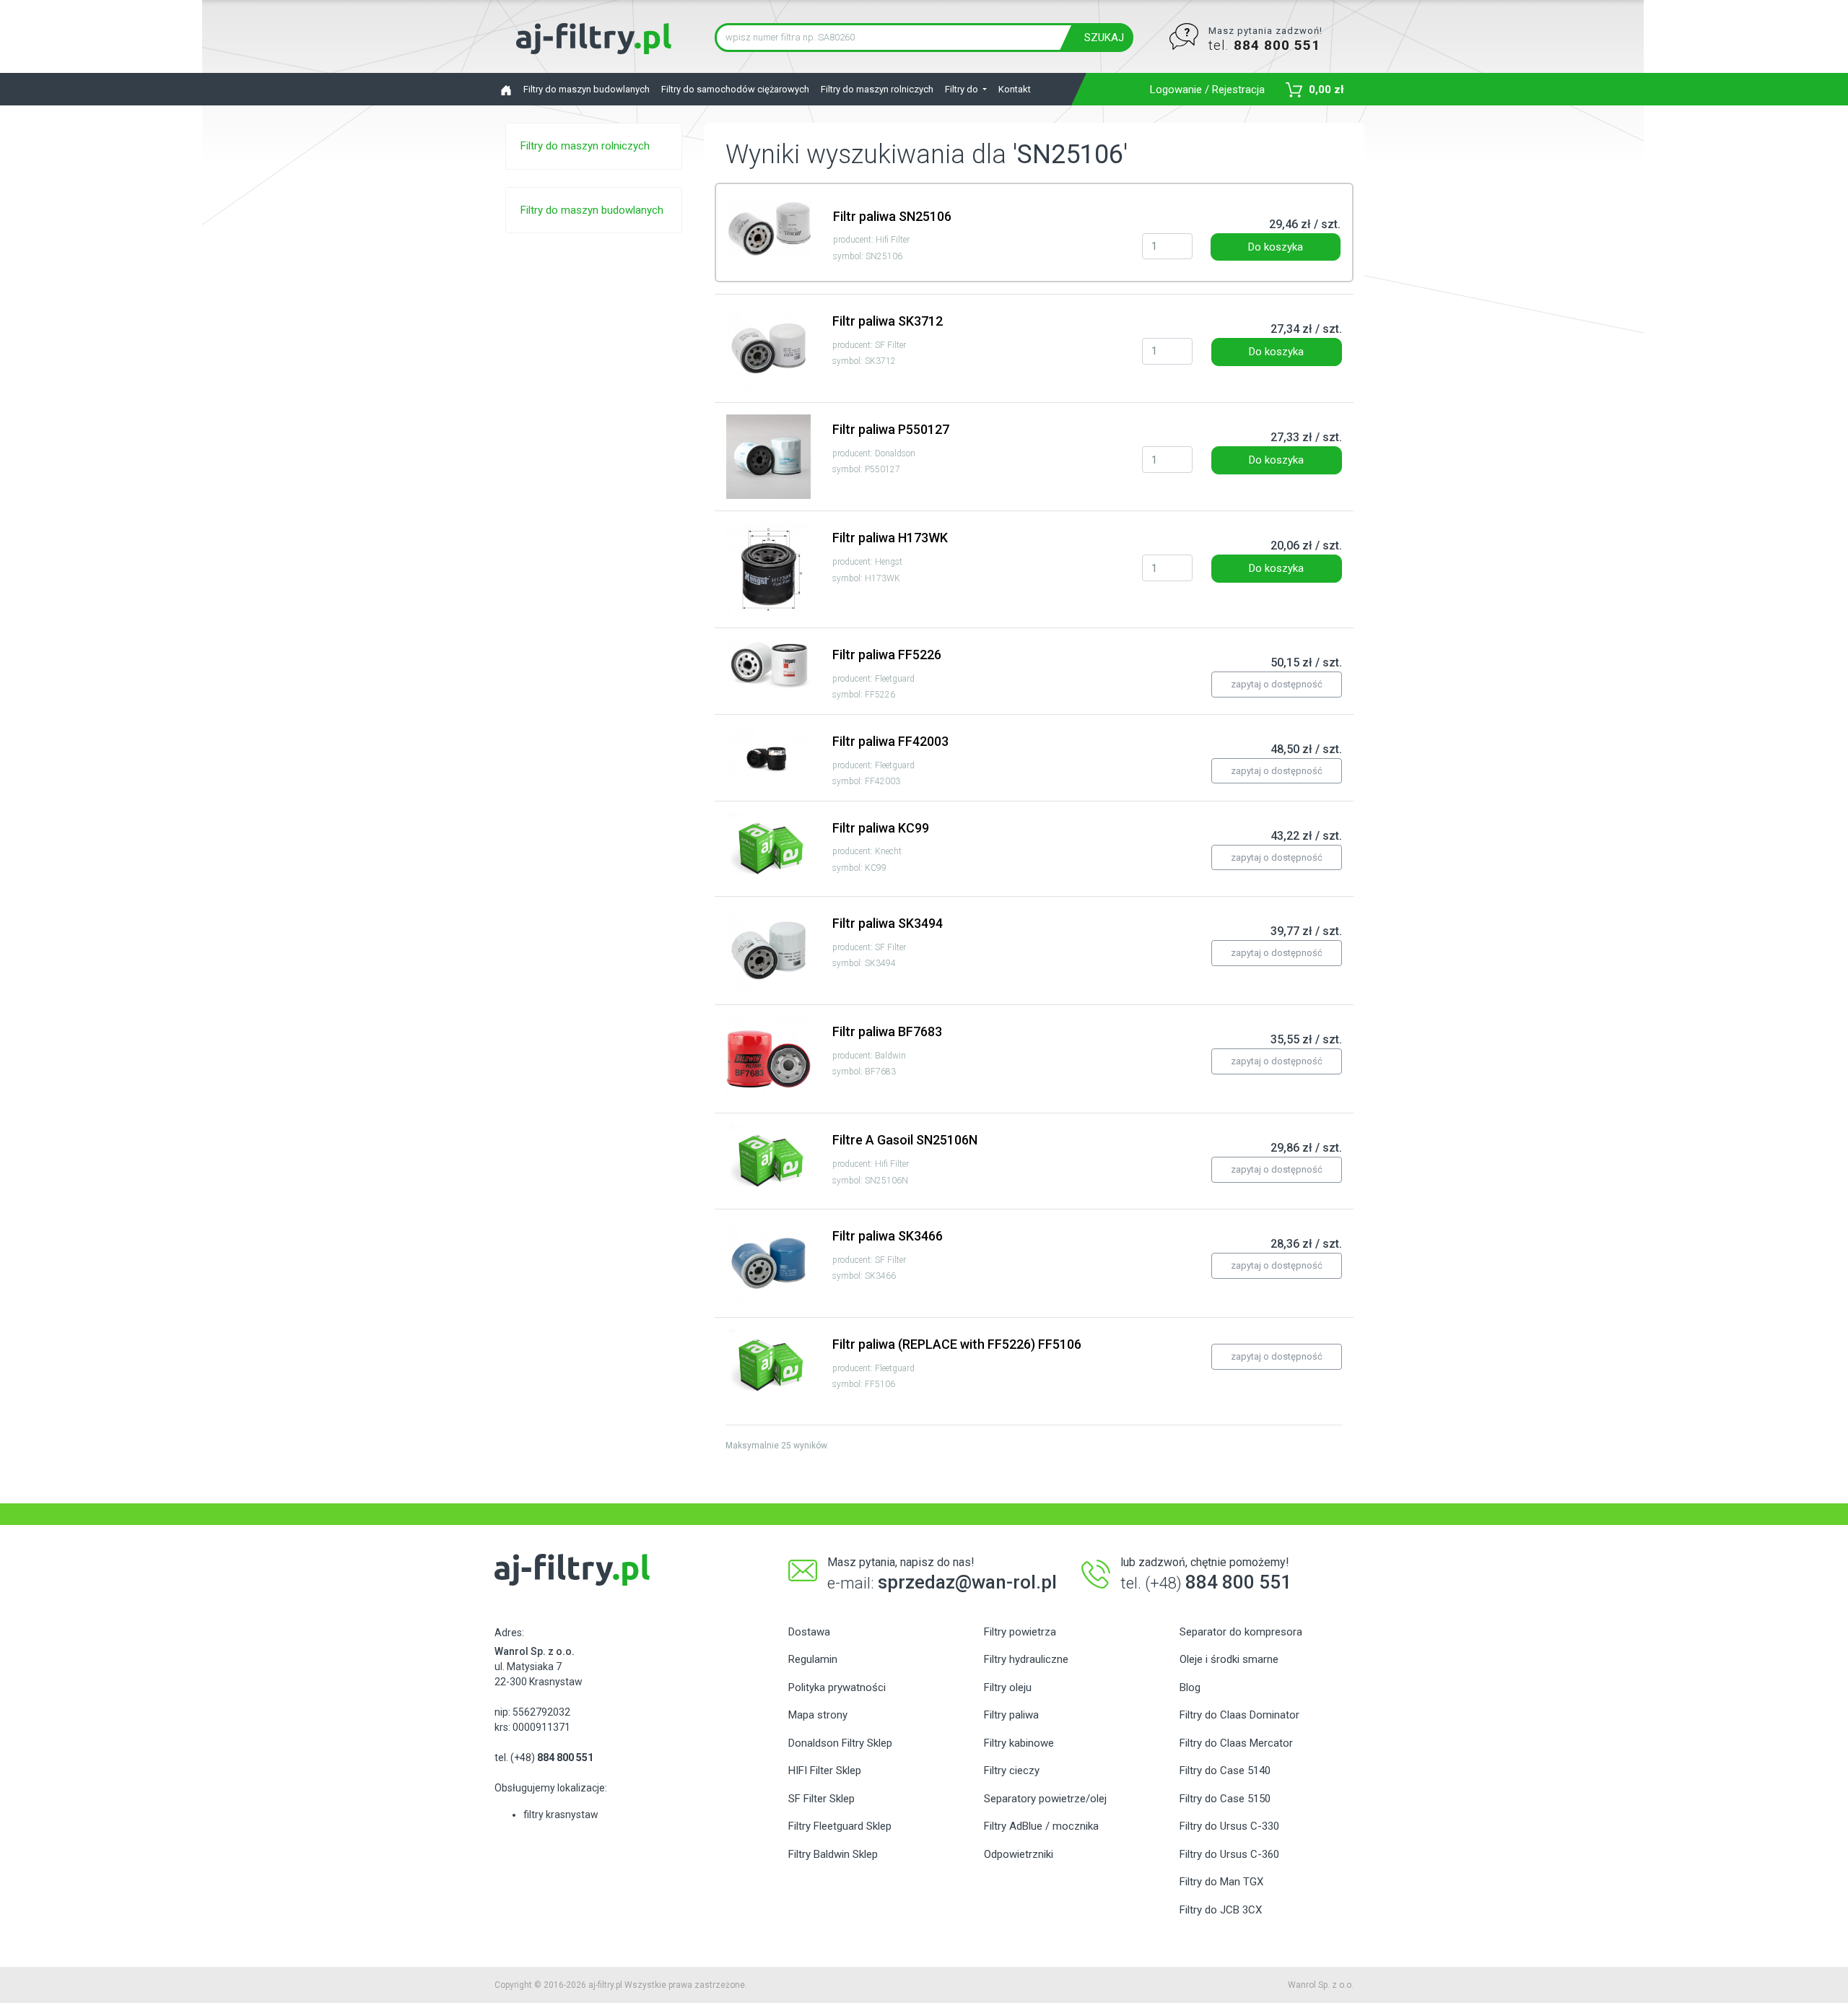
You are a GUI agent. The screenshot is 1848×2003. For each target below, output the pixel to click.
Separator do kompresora (1241, 1632)
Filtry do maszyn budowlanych (587, 89)
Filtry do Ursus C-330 (1229, 1826)
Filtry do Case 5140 (1225, 1770)
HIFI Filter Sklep (825, 1770)
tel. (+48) (544, 1757)
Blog (1190, 1687)
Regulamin (813, 1659)
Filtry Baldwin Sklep (833, 1854)
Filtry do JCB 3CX (1221, 1910)
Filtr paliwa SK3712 (888, 321)
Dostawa (809, 1632)
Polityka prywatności (837, 1687)
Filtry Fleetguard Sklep (840, 1826)
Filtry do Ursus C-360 (1229, 1854)
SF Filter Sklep (821, 1799)
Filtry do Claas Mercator (1236, 1743)
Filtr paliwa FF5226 (887, 655)
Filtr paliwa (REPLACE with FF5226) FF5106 (957, 1344)
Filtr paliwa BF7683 (887, 1031)
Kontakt (1015, 89)
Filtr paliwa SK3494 (888, 923)
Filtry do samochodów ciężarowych (735, 89)
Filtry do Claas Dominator (1239, 1715)
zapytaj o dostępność (1277, 684)
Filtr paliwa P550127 (891, 429)
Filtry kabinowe (1019, 1743)
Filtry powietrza (1020, 1632)
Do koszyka (1276, 247)
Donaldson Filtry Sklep (840, 1743)
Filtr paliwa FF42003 (890, 741)
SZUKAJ (1104, 38)
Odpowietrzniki (1019, 1854)
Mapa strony (818, 1715)
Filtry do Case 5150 (1225, 1799)
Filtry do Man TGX (1221, 1882)
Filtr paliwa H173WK (890, 538)
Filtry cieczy (1012, 1770)
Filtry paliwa (1011, 1715)
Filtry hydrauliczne (1026, 1659)
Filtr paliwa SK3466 (888, 1236)
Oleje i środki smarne (1229, 1659)
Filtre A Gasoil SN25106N (905, 1140)
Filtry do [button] (963, 89)
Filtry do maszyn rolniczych (877, 89)
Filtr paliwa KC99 (881, 828)
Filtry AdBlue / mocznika (1041, 1826)
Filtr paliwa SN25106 (892, 216)
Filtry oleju (1008, 1687)
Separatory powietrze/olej (1045, 1799)
